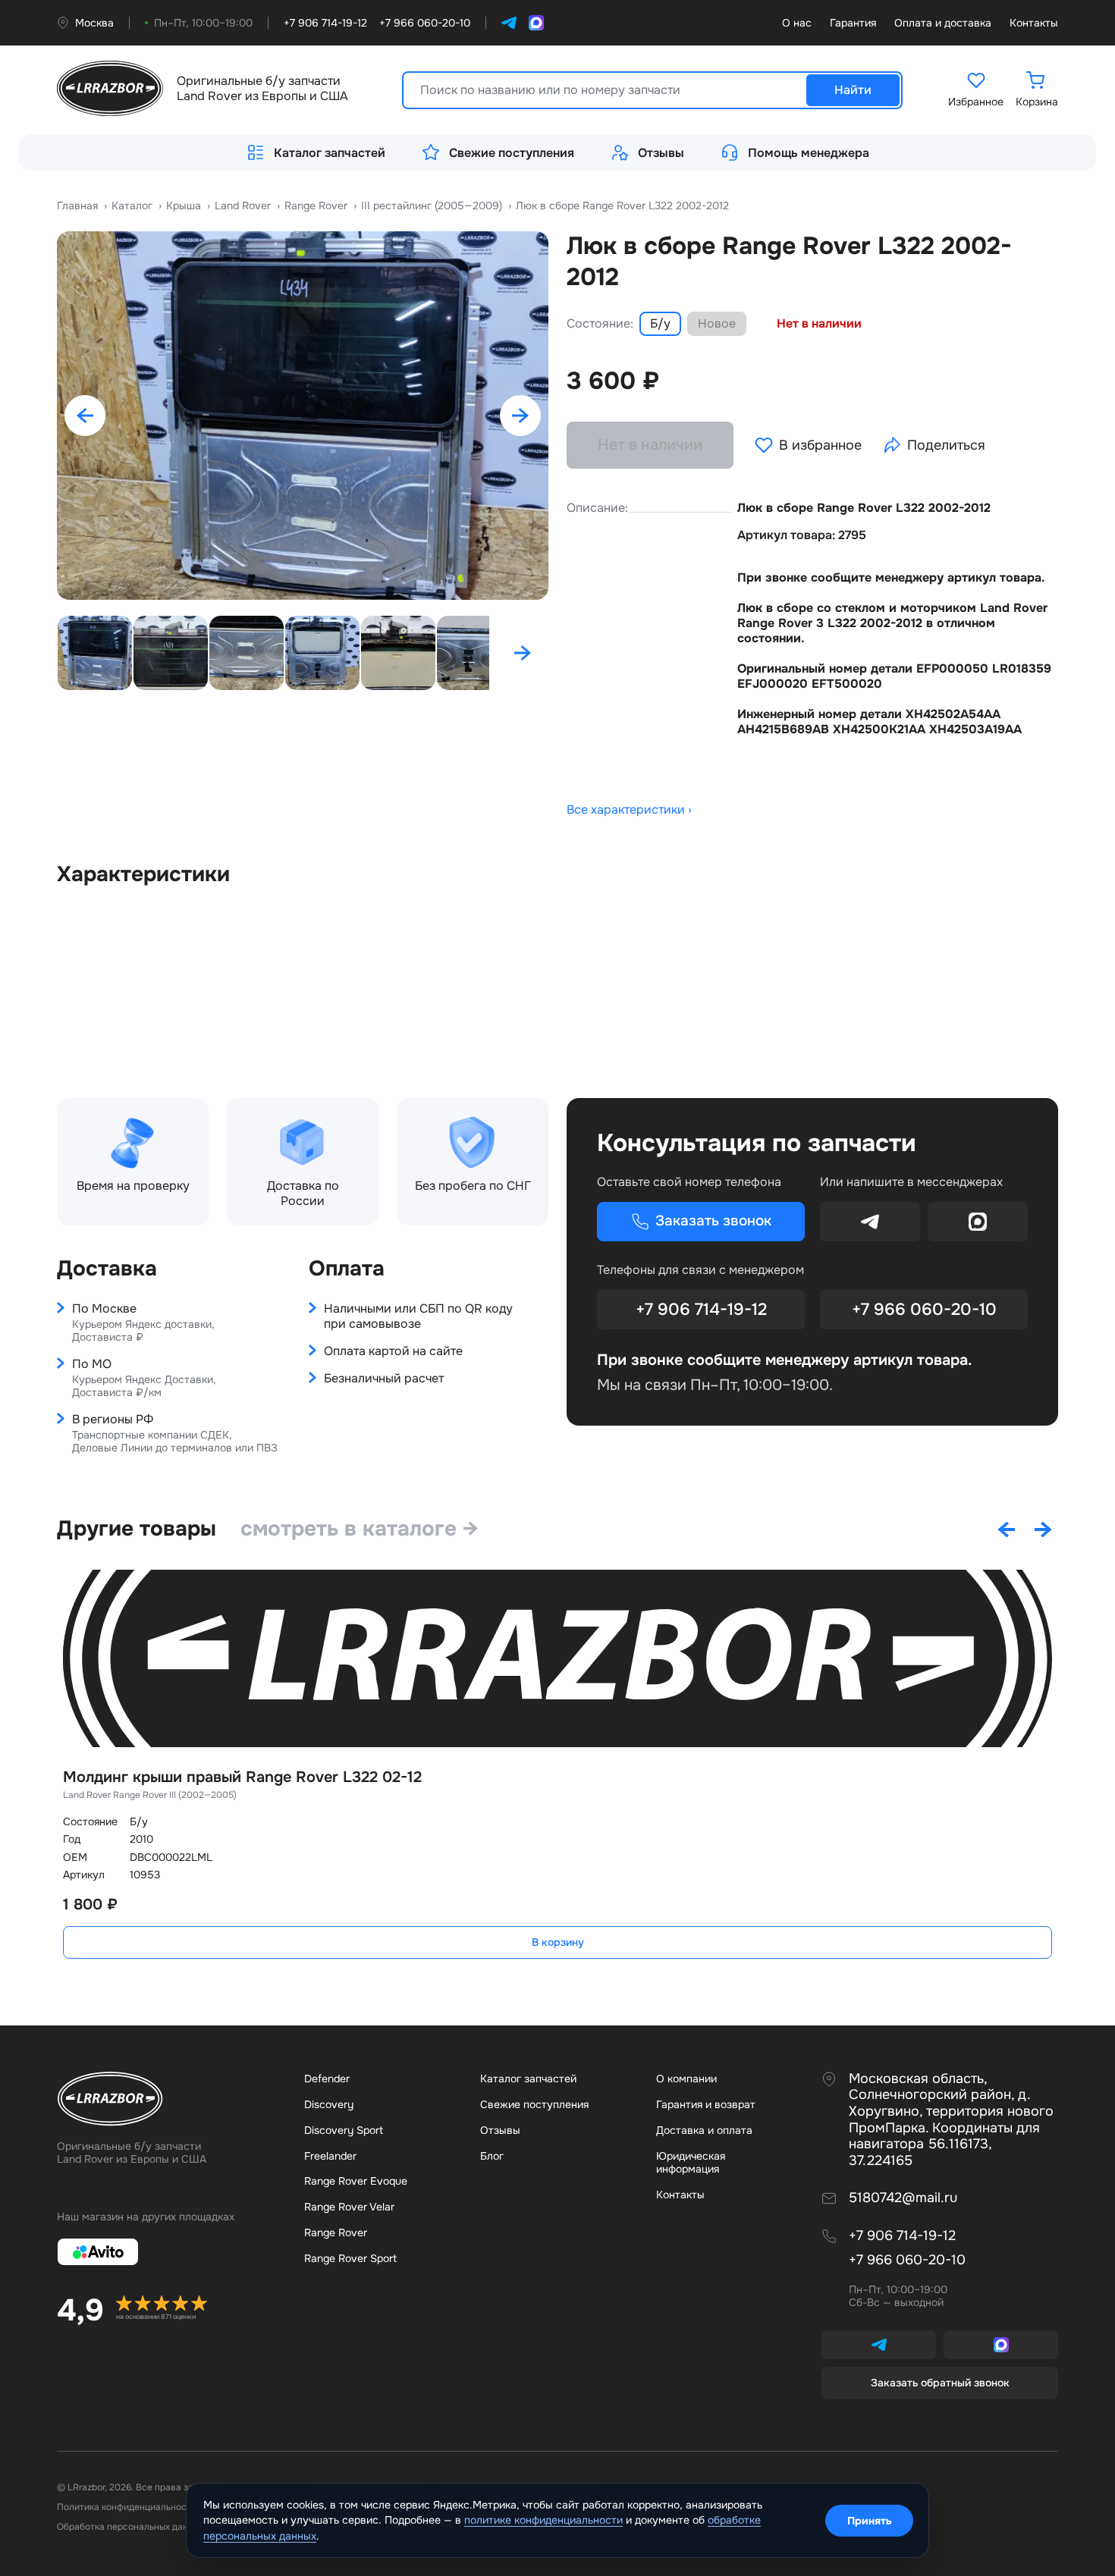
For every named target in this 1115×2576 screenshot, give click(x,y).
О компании (686, 2079)
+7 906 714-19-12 (701, 1310)
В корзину (558, 1942)
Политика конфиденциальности (127, 2507)
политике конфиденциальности (543, 2520)
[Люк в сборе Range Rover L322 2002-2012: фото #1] (303, 416)
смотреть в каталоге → (360, 1529)
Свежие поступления (512, 153)
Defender (327, 2079)
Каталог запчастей (330, 153)
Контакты (1034, 23)
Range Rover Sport (350, 2258)
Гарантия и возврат (706, 2104)
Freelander (330, 2156)
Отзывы (661, 153)
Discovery (329, 2104)
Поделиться (946, 445)
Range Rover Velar (349, 2207)
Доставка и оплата (704, 2130)
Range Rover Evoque (356, 2181)
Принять (870, 2521)
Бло (492, 2156)
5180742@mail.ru (903, 2198)
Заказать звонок (713, 1221)
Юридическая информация (691, 2163)
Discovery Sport (344, 2130)
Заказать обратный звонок (940, 2383)
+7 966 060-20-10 (924, 1310)
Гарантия (853, 23)
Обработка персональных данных (130, 2527)
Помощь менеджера (809, 153)
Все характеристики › (629, 810)
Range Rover (336, 2232)
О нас (797, 23)
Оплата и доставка (943, 23)
